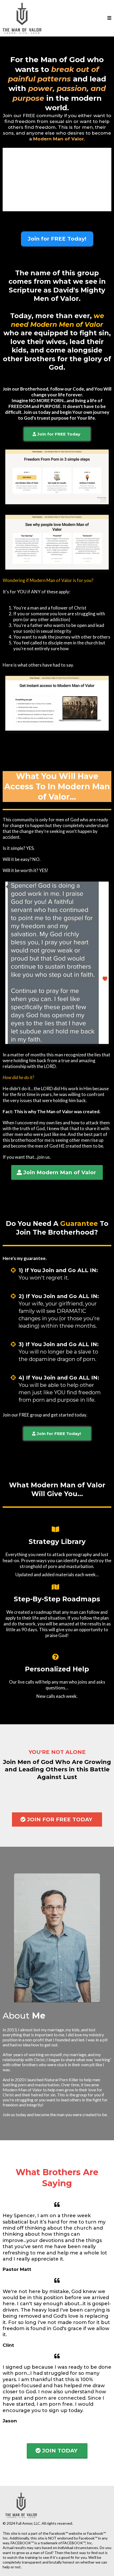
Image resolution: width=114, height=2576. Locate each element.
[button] (109, 18)
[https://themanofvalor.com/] (22, 18)
